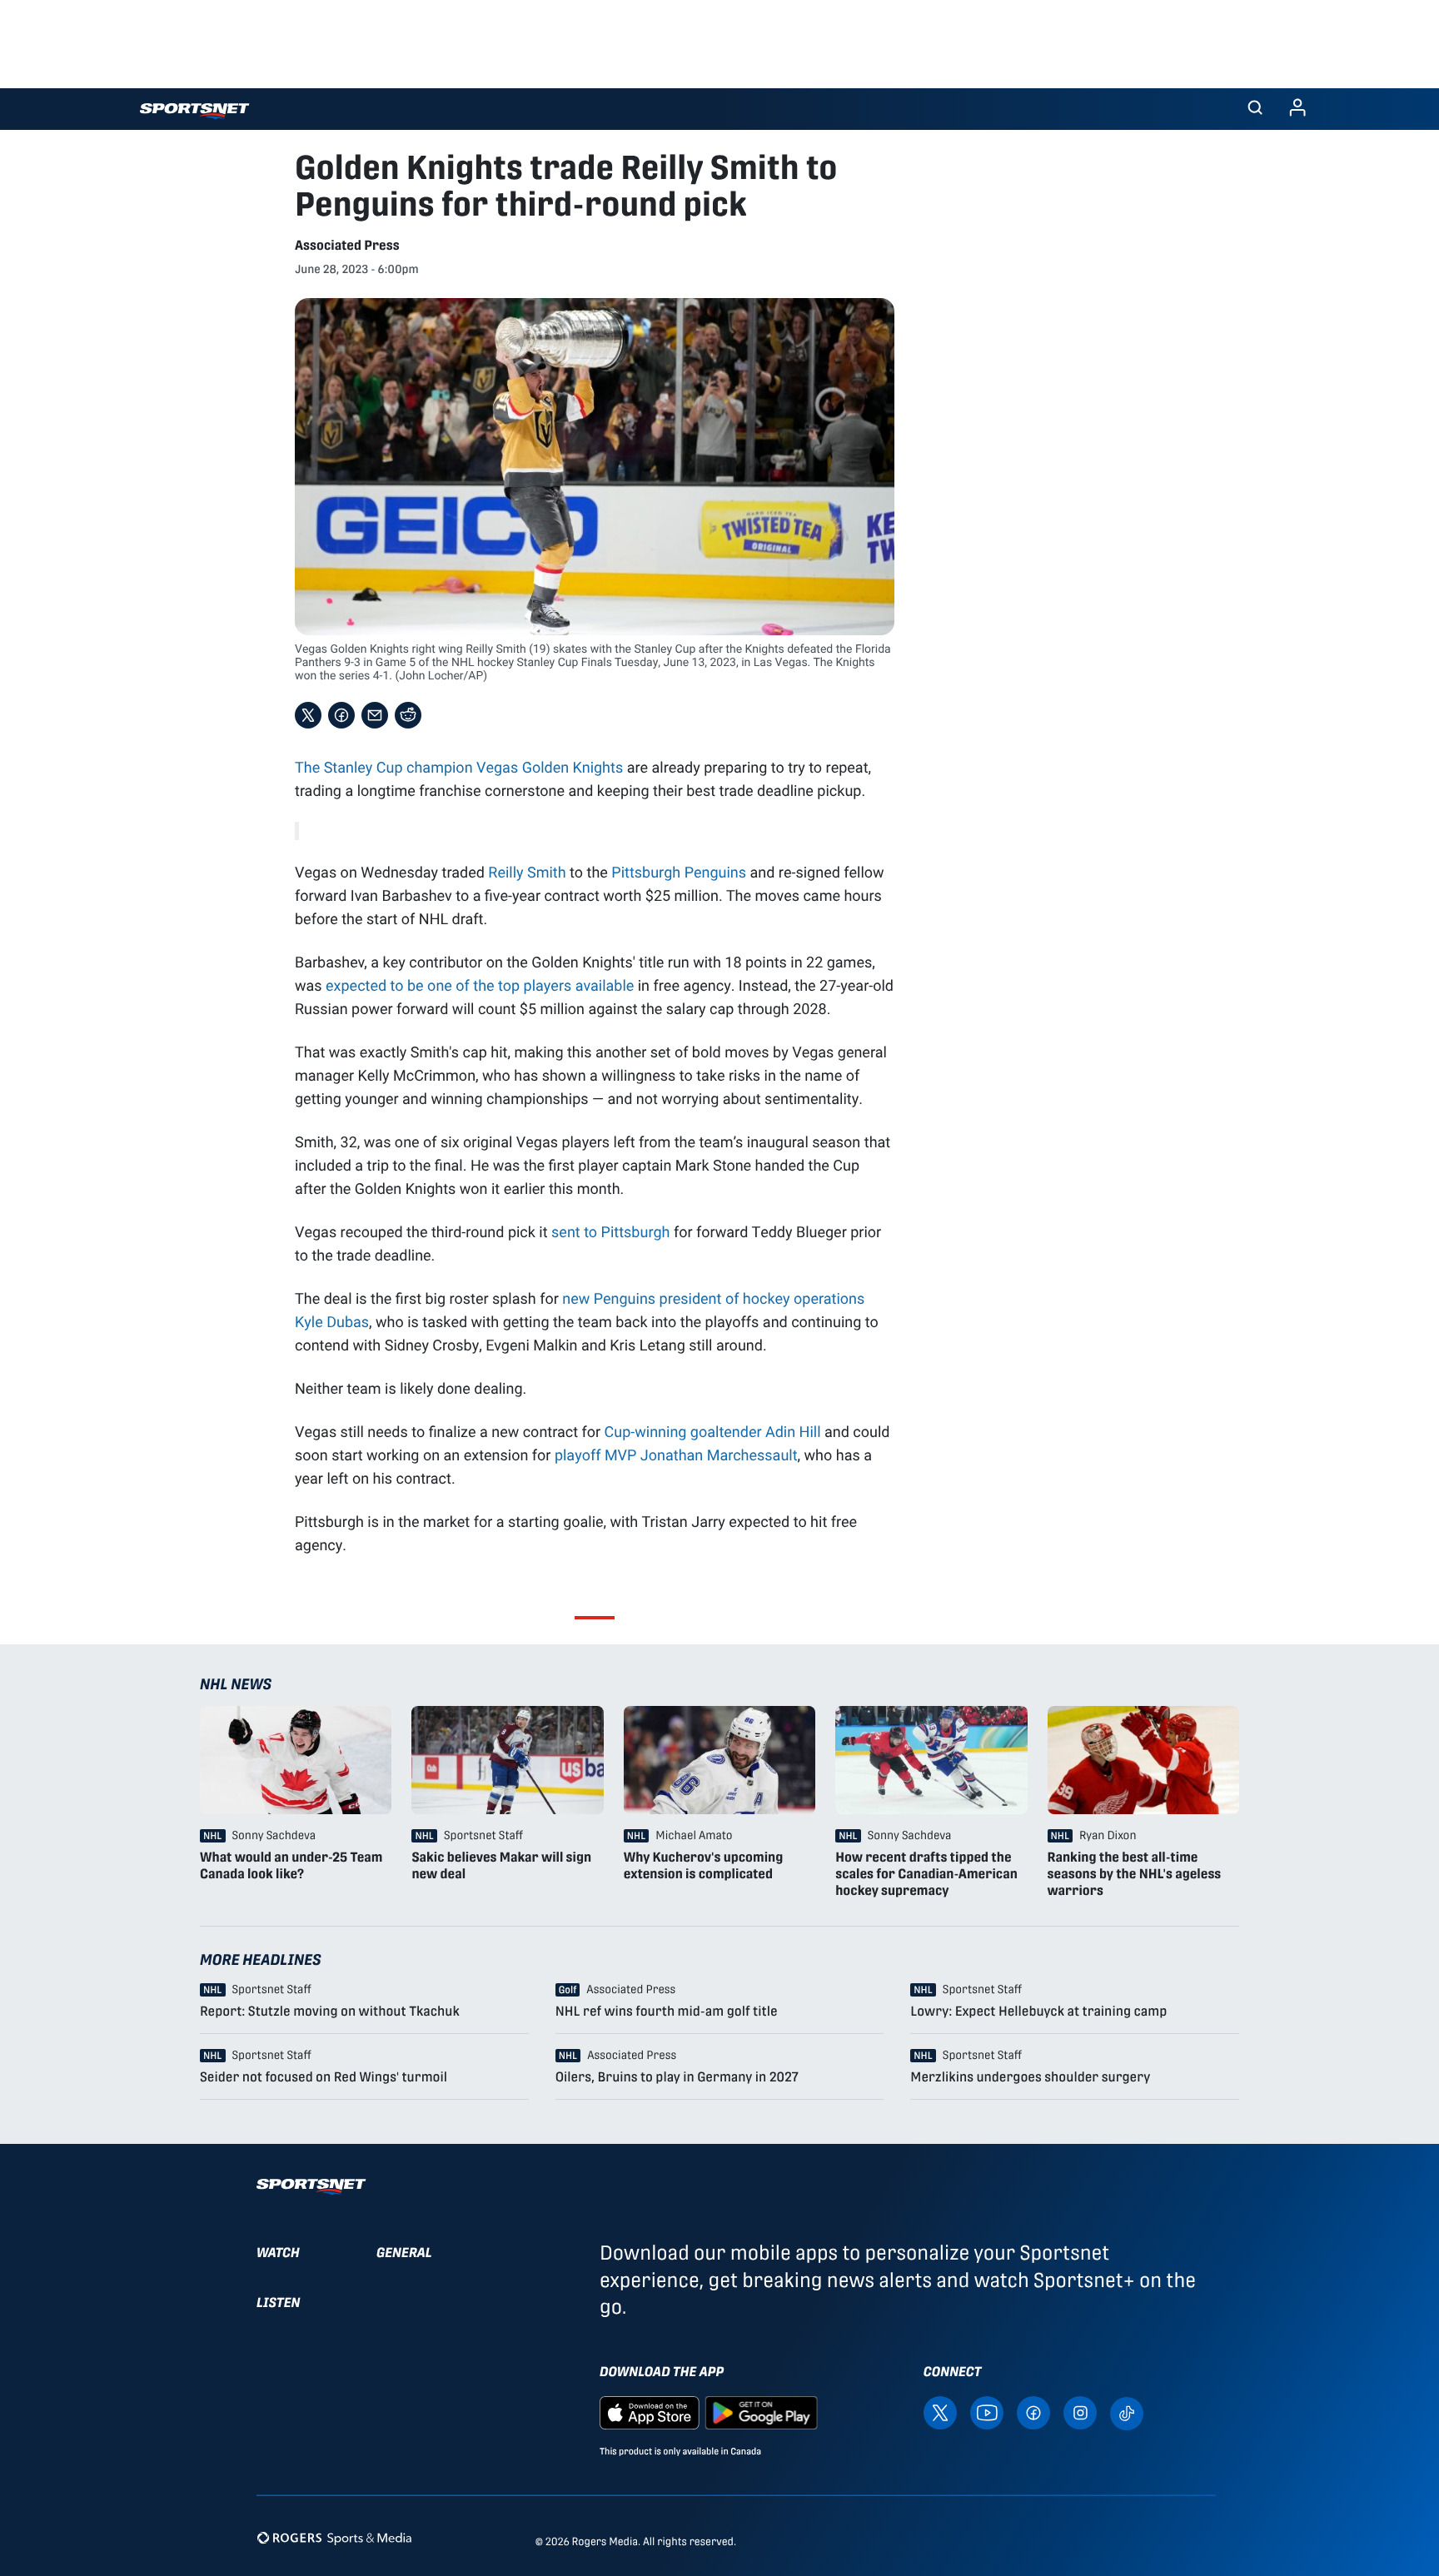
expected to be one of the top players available (480, 985)
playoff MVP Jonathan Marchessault (676, 1455)
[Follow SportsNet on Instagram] (1080, 2412)
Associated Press (347, 245)
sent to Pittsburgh (610, 1231)
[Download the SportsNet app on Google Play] (761, 2412)
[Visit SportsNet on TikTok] (1127, 2412)
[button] (1255, 109)
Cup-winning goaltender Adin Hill (713, 1431)
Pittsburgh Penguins (679, 872)
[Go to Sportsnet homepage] (194, 111)
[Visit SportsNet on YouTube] (987, 2412)
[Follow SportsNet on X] (940, 2412)
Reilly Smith (527, 872)
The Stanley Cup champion (386, 767)
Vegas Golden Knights (550, 767)
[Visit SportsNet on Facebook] (1033, 2412)
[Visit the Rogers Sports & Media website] (334, 2538)
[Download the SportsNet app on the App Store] (650, 2412)
